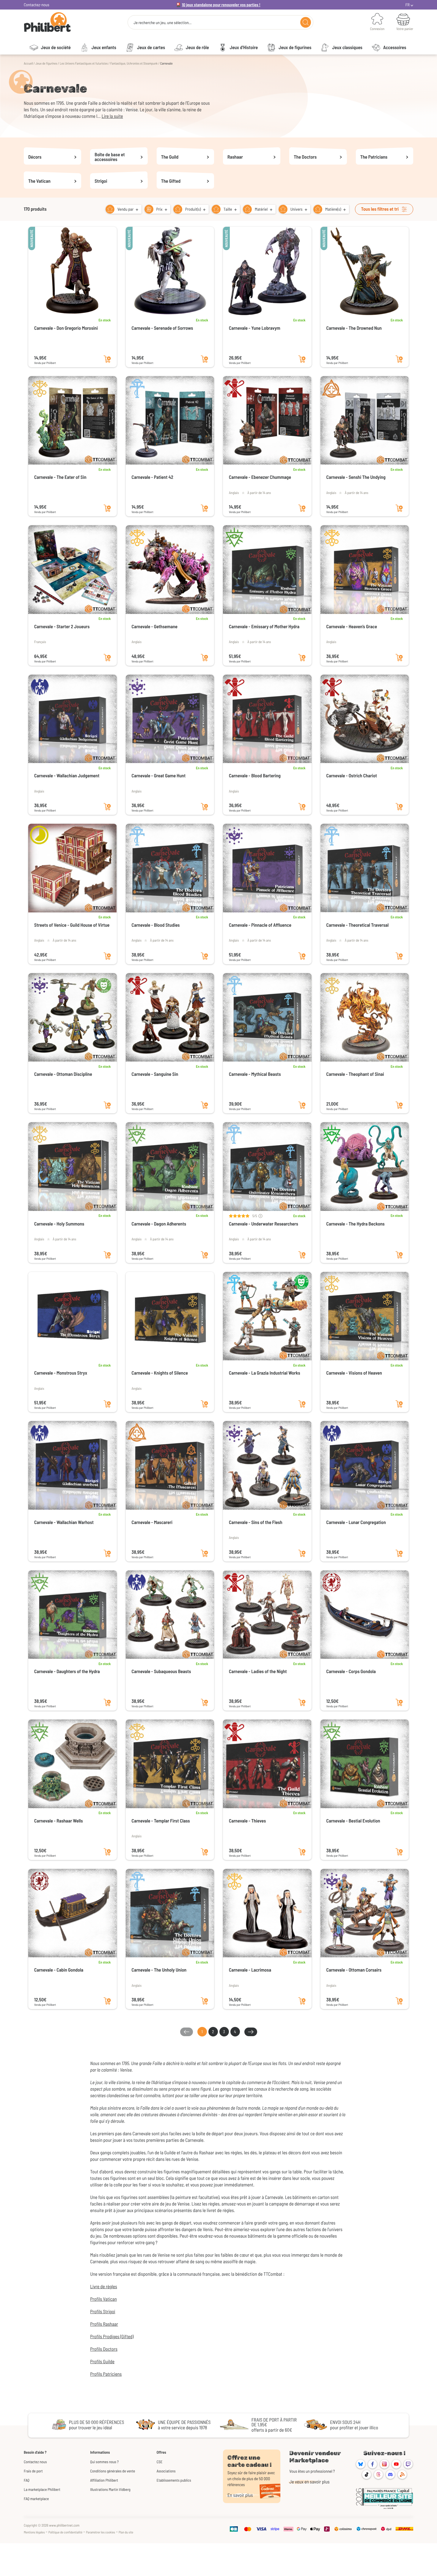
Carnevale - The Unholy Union (159, 1970)
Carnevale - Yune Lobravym (255, 328)
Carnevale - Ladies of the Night (258, 1671)
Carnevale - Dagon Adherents (159, 1224)
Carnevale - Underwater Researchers (264, 1224)
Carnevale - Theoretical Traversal (358, 925)
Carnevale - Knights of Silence (160, 1373)
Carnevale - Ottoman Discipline (63, 1074)
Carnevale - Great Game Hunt (159, 776)
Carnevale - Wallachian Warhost (64, 1522)
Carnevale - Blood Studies (156, 925)
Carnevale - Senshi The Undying (356, 477)
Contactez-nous (37, 5)
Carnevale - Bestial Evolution (353, 1821)
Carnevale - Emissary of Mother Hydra (264, 627)
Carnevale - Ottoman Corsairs (354, 1970)
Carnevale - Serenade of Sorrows (162, 328)
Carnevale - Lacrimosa (250, 1970)
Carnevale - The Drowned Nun (354, 328)
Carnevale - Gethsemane (155, 627)
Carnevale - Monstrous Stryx (61, 1373)
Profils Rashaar (104, 2324)
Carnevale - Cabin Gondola (59, 1970)
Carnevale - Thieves (247, 1821)
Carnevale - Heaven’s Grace (352, 627)
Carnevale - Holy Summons (59, 1224)
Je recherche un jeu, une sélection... (162, 23)
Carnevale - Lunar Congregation (356, 1522)
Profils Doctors (104, 2349)
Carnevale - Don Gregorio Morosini (66, 328)
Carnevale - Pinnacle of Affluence (260, 925)
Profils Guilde (102, 2362)
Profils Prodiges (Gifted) (112, 2337)
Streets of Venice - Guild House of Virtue (72, 925)
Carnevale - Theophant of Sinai (355, 1074)
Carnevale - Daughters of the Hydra (67, 1671)
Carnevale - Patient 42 (153, 477)
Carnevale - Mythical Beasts (255, 1074)
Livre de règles (103, 2287)
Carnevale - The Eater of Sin (60, 477)
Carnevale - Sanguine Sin (155, 1074)
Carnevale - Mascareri (152, 1522)
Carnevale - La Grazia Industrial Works (265, 1373)
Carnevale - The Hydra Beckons (356, 1224)
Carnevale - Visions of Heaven (354, 1373)
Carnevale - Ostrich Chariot (352, 776)
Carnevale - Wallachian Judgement (67, 776)
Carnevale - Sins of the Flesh (256, 1522)
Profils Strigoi (103, 2312)
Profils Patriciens (106, 2374)
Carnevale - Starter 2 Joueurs (62, 627)
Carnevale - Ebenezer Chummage (260, 477)
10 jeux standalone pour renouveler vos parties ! (221, 5)
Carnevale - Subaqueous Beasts (161, 1671)
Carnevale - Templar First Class (161, 1821)
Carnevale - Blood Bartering (255, 776)
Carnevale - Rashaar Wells (59, 1821)
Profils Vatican (103, 2299)
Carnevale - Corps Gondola (351, 1671)
